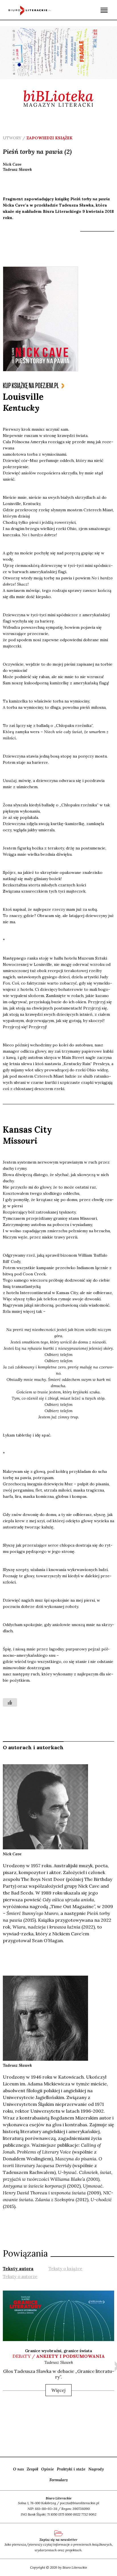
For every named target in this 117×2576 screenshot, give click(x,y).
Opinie (48, 2469)
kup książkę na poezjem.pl (31, 386)
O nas (18, 2469)
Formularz (59, 2480)
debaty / (59, 2356)
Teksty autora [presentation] (18, 2269)
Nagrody (96, 2469)
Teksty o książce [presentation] (65, 2269)
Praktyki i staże (71, 2469)
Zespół (33, 2469)
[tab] (18, 2268)
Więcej (58, 2390)
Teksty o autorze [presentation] (20, 2277)
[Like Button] (10, 1702)
